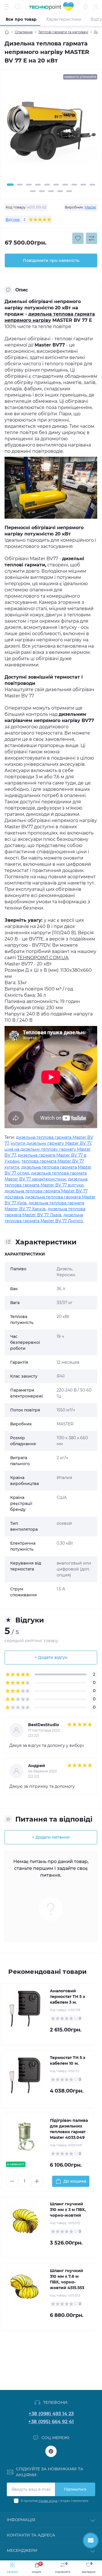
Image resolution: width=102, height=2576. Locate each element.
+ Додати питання (51, 1837)
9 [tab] (83, 185)
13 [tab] (51, 191)
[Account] (96, 7)
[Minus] (12, 2181)
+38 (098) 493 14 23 (51, 2414)
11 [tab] (33, 191)
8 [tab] (74, 185)
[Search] (18, 7)
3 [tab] (29, 185)
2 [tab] (20, 185)
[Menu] (7, 7)
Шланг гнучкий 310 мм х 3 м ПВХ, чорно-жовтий (68, 2210)
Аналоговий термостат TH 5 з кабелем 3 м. (67, 1997)
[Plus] (37, 2181)
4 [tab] (38, 185)
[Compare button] (92, 238)
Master (91, 207)
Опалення (24, 32)
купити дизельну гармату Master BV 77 (51, 1143)
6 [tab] (56, 185)
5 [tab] (47, 185)
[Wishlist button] (78, 238)
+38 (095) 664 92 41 (51, 2422)
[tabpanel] (51, 133)
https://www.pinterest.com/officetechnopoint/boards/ (51, 2451)
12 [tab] (42, 191)
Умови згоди (48, 2501)
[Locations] (86, 7)
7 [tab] (65, 185)
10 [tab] (92, 185)
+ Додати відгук (51, 1657)
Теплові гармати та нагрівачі (63, 32)
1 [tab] (10, 185)
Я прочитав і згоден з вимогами (55, 2501)
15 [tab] (69, 191)
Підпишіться (75, 2489)
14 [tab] (60, 191)
